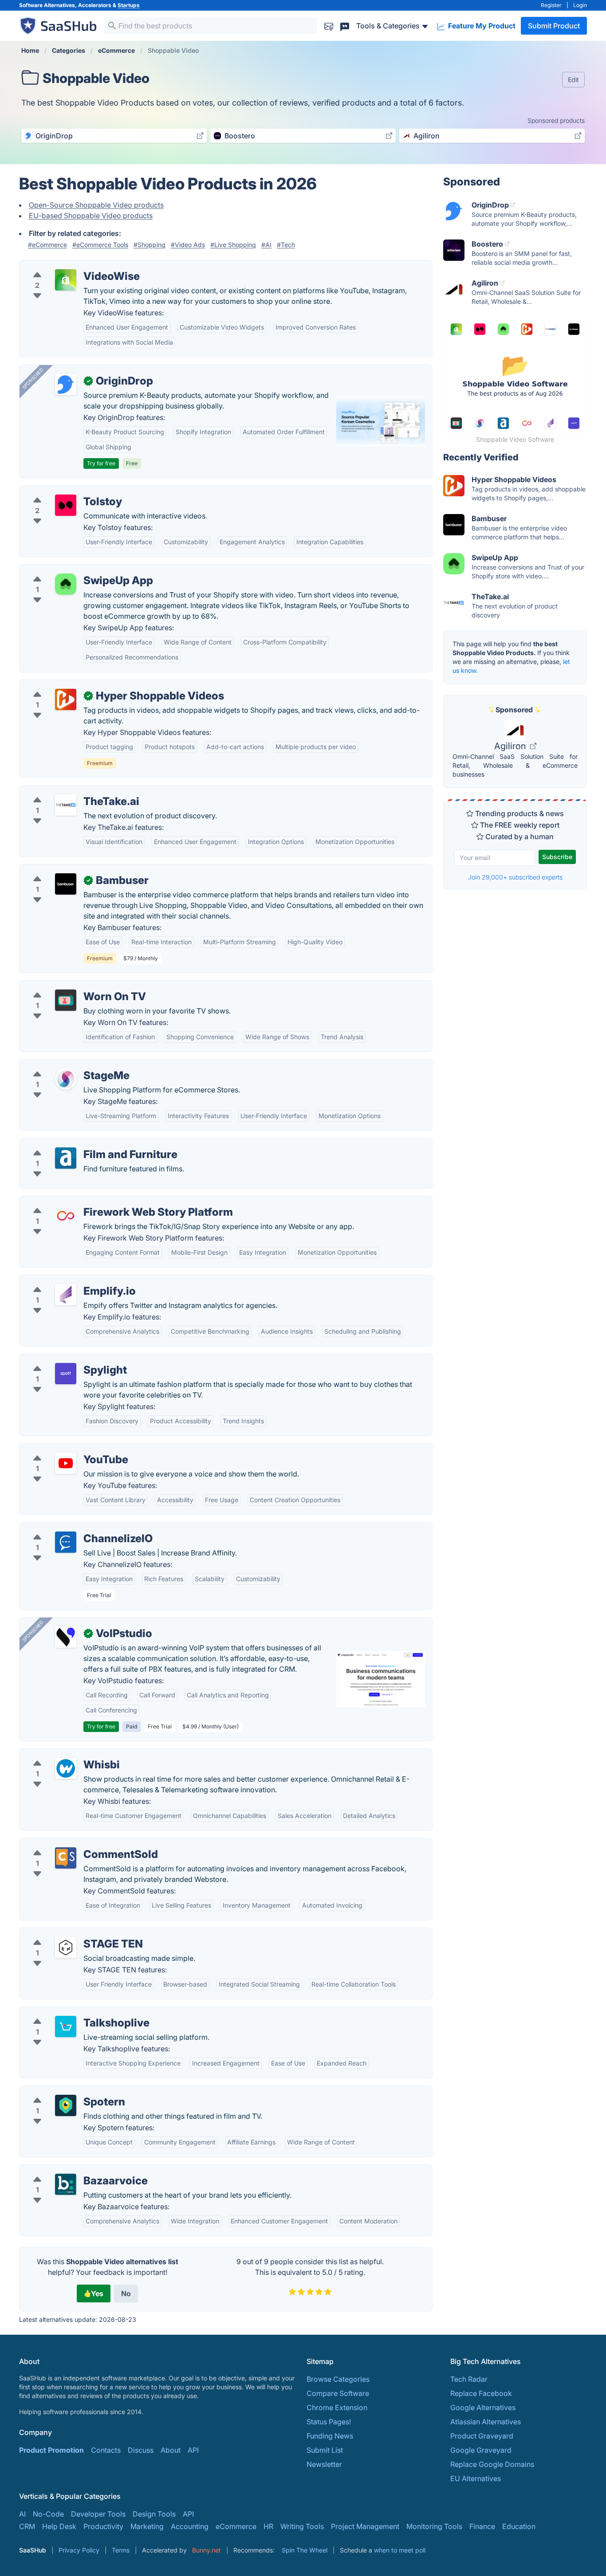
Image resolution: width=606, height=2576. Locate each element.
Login (580, 5)
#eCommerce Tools (100, 245)
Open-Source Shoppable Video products (96, 205)
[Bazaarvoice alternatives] (66, 2184)
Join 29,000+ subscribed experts (515, 877)
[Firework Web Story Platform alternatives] (66, 1216)
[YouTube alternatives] (66, 1463)
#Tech (286, 245)
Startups (129, 5)
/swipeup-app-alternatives (71, 570)
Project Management (365, 2526)
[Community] (345, 26)
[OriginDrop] (66, 385)
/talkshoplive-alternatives (69, 2012)
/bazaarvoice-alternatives (69, 2170)
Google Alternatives (483, 2407)
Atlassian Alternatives (486, 2422)
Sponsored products (556, 120)
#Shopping (150, 245)
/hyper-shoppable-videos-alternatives (90, 685)
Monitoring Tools (434, 2526)
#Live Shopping (233, 245)
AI (22, 2514)
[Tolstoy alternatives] (66, 505)
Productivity (103, 2526)
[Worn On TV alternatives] (66, 1000)
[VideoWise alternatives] (66, 280)
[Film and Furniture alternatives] (66, 1158)
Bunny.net (207, 2550)
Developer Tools (98, 2514)
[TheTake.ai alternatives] (66, 805)
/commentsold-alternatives (71, 1844)
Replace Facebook (481, 2393)
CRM (27, 2526)
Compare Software (338, 2393)
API (193, 2450)
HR (268, 2526)
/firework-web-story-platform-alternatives (96, 1202)
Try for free (101, 463)
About (171, 2450)
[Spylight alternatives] (66, 1374)
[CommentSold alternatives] (66, 1858)
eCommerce (236, 2526)
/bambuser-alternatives (65, 870)
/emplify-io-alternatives (65, 1280)
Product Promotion (51, 2450)
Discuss (141, 2450)
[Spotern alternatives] (66, 2105)
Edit (573, 80)
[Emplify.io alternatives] (66, 1295)
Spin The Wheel (305, 2550)
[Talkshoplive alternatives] (66, 2026)
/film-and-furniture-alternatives (78, 1144)
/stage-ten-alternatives (64, 1933)
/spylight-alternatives (62, 1359)
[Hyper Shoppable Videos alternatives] (66, 699)
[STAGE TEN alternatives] (66, 1948)
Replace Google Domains (492, 2464)
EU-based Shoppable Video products (91, 216)
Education (519, 2526)
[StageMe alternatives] (66, 1079)
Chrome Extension (337, 2407)
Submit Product (554, 26)
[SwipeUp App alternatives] (66, 584)
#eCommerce (47, 245)
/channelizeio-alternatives (69, 1528)
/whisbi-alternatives (59, 1754)
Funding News (330, 2436)
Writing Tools (302, 2526)
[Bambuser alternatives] (66, 884)
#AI (266, 245)
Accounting (190, 2526)
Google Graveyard (481, 2450)
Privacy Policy (79, 2550)
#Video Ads (188, 245)
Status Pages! (329, 2422)
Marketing (147, 2526)
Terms (121, 2550)
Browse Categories (338, 2379)
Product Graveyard (482, 2436)
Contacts (106, 2450)
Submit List (325, 2450)
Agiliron (511, 746)
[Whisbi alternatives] (66, 1768)
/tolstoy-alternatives (60, 491)
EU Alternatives (476, 2478)
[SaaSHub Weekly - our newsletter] (329, 26)
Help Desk (59, 2526)
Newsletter (324, 2464)
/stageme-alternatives (63, 1065)
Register (551, 5)
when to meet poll (400, 2550)
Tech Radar (469, 2379)
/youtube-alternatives (62, 1449)
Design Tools (154, 2514)
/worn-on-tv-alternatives (67, 986)
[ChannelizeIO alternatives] (66, 1542)
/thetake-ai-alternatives (65, 791)
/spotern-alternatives (61, 2091)
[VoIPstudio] (66, 1637)
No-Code (48, 2514)
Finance (482, 2526)
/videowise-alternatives (65, 266)
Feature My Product (481, 26)
